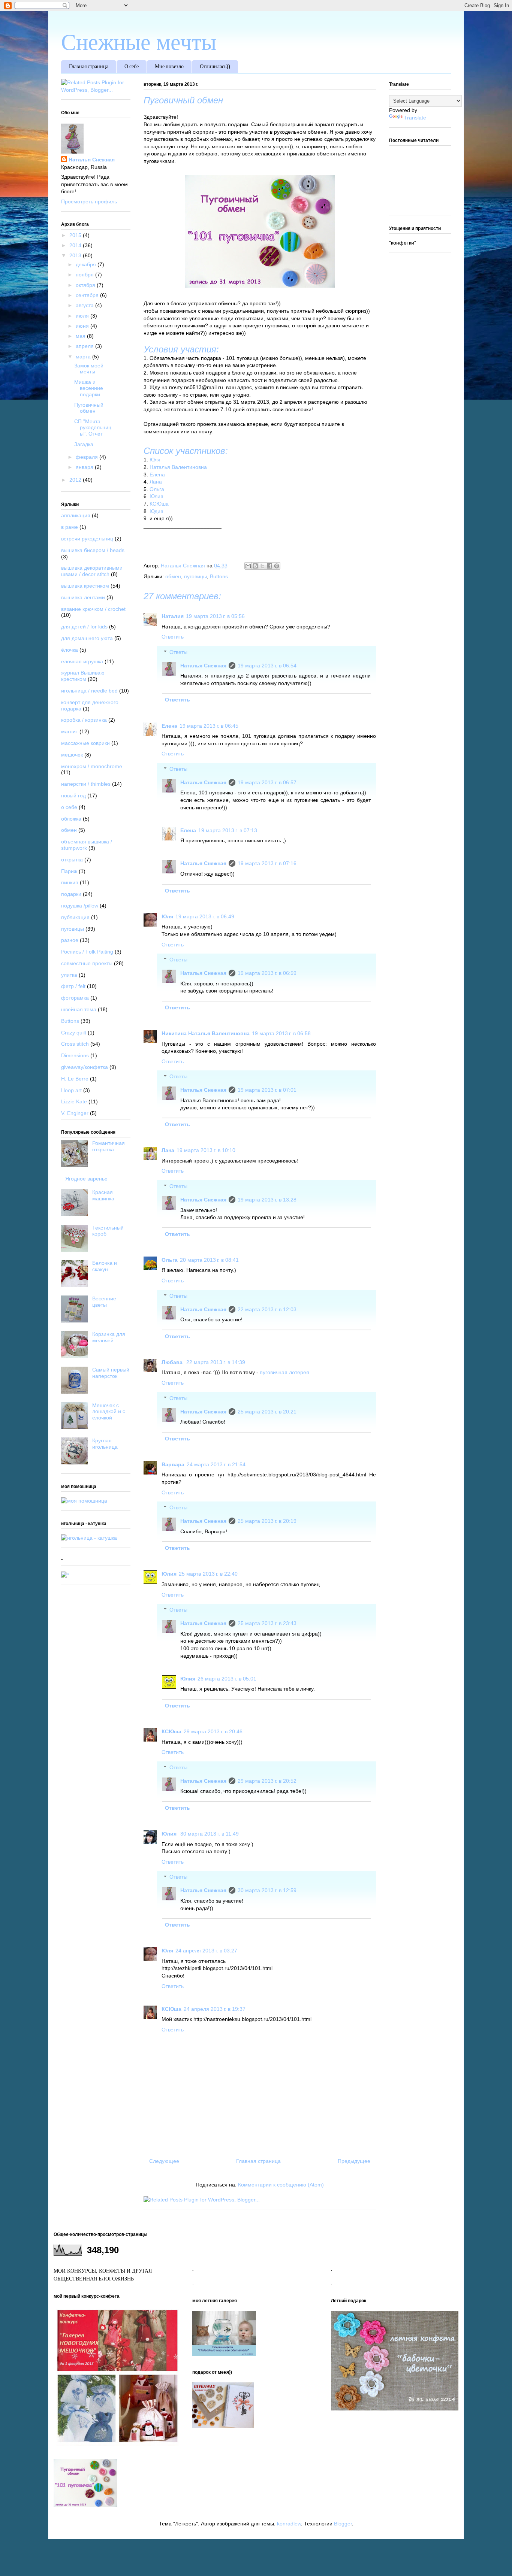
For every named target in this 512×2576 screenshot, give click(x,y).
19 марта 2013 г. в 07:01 (267, 1090)
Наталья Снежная (203, 666)
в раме (70, 527)
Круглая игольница (105, 1444)
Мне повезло (169, 67)
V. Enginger (75, 1113)
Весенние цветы (104, 1302)
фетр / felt (73, 986)
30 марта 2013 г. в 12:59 (267, 1890)
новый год (73, 795)
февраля (88, 457)
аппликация (76, 515)
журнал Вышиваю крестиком (83, 676)
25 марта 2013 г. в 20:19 (267, 1521)
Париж (69, 871)
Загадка (84, 444)
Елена (157, 475)
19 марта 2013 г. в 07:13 (228, 830)
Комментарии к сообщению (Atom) (281, 2185)
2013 (76, 255)
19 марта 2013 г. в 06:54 (267, 666)
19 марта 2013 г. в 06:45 (209, 726)
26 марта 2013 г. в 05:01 (227, 1679)
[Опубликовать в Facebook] (269, 566)
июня (83, 326)
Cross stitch (75, 1044)
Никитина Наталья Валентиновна (206, 1033)
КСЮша (159, 504)
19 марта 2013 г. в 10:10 (206, 1150)
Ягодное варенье (86, 1179)
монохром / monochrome (92, 766)
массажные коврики (85, 743)
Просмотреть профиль (89, 201)
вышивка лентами (83, 597)
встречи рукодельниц (87, 539)
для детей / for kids (84, 627)
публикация (75, 917)
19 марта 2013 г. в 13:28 (267, 1200)
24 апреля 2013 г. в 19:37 (215, 2009)
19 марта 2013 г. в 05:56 (215, 616)
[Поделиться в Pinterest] (277, 566)
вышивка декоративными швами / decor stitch (92, 571)
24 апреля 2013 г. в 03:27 (206, 1951)
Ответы (178, 652)
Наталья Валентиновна (178, 467)
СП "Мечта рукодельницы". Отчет (93, 428)
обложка (71, 819)
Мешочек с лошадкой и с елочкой (109, 1412)
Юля (155, 460)
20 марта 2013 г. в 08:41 (209, 1260)
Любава (173, 1362)
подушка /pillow (80, 906)
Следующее (164, 2161)
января (85, 467)
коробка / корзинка (84, 720)
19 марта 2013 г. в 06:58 (281, 1033)
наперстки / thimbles (86, 784)
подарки (71, 894)
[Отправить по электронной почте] (248, 566)
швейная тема (79, 1009)
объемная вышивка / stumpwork (87, 845)
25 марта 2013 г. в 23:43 (267, 1623)
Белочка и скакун (105, 1266)
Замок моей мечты (89, 369)
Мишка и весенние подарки (89, 388)
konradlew (289, 2524)
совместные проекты (87, 963)
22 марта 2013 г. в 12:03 (267, 1309)
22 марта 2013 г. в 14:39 (216, 1362)
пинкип (70, 882)
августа (85, 305)
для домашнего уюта (87, 638)
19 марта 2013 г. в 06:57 (267, 782)
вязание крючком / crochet (93, 609)
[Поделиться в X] (262, 566)
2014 (76, 245)
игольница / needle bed (89, 691)
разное (70, 940)
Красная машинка (103, 1195)
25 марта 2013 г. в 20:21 (267, 1412)
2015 (76, 235)
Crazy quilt (74, 1033)
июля (83, 316)
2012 (76, 480)
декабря (87, 264)
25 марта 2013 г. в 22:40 (208, 1574)
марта (84, 357)
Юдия (156, 511)
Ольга (157, 489)
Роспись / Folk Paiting (87, 952)
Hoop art (71, 1090)
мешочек (72, 755)
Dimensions (75, 1055)
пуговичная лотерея (284, 1372)
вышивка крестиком (85, 586)
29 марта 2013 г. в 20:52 (267, 1781)
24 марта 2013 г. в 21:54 (216, 1464)
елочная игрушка (82, 661)
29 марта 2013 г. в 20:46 (213, 1731)
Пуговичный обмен (89, 408)
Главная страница (89, 67)
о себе (69, 807)
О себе (132, 67)
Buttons (219, 576)
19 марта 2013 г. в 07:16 (267, 863)
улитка (69, 975)
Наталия (173, 616)
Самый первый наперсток (111, 1373)
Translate (415, 118)
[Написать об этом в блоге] (255, 566)
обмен (173, 576)
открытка (72, 860)
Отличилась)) (215, 67)
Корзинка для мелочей (109, 1337)
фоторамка (75, 998)
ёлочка (70, 650)
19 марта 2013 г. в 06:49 (205, 916)
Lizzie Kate (74, 1101)
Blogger (343, 2524)
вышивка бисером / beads (93, 550)
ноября (85, 275)
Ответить (173, 637)
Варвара (173, 1464)
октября (86, 285)
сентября (88, 295)
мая (81, 336)
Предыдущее (354, 2161)
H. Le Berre (75, 1079)
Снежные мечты (139, 42)
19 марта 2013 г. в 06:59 (267, 973)
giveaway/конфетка (85, 1067)
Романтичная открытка (109, 1146)
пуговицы (195, 576)
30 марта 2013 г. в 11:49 (210, 1834)
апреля (85, 346)
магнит (70, 731)
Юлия (156, 496)
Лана (156, 482)
